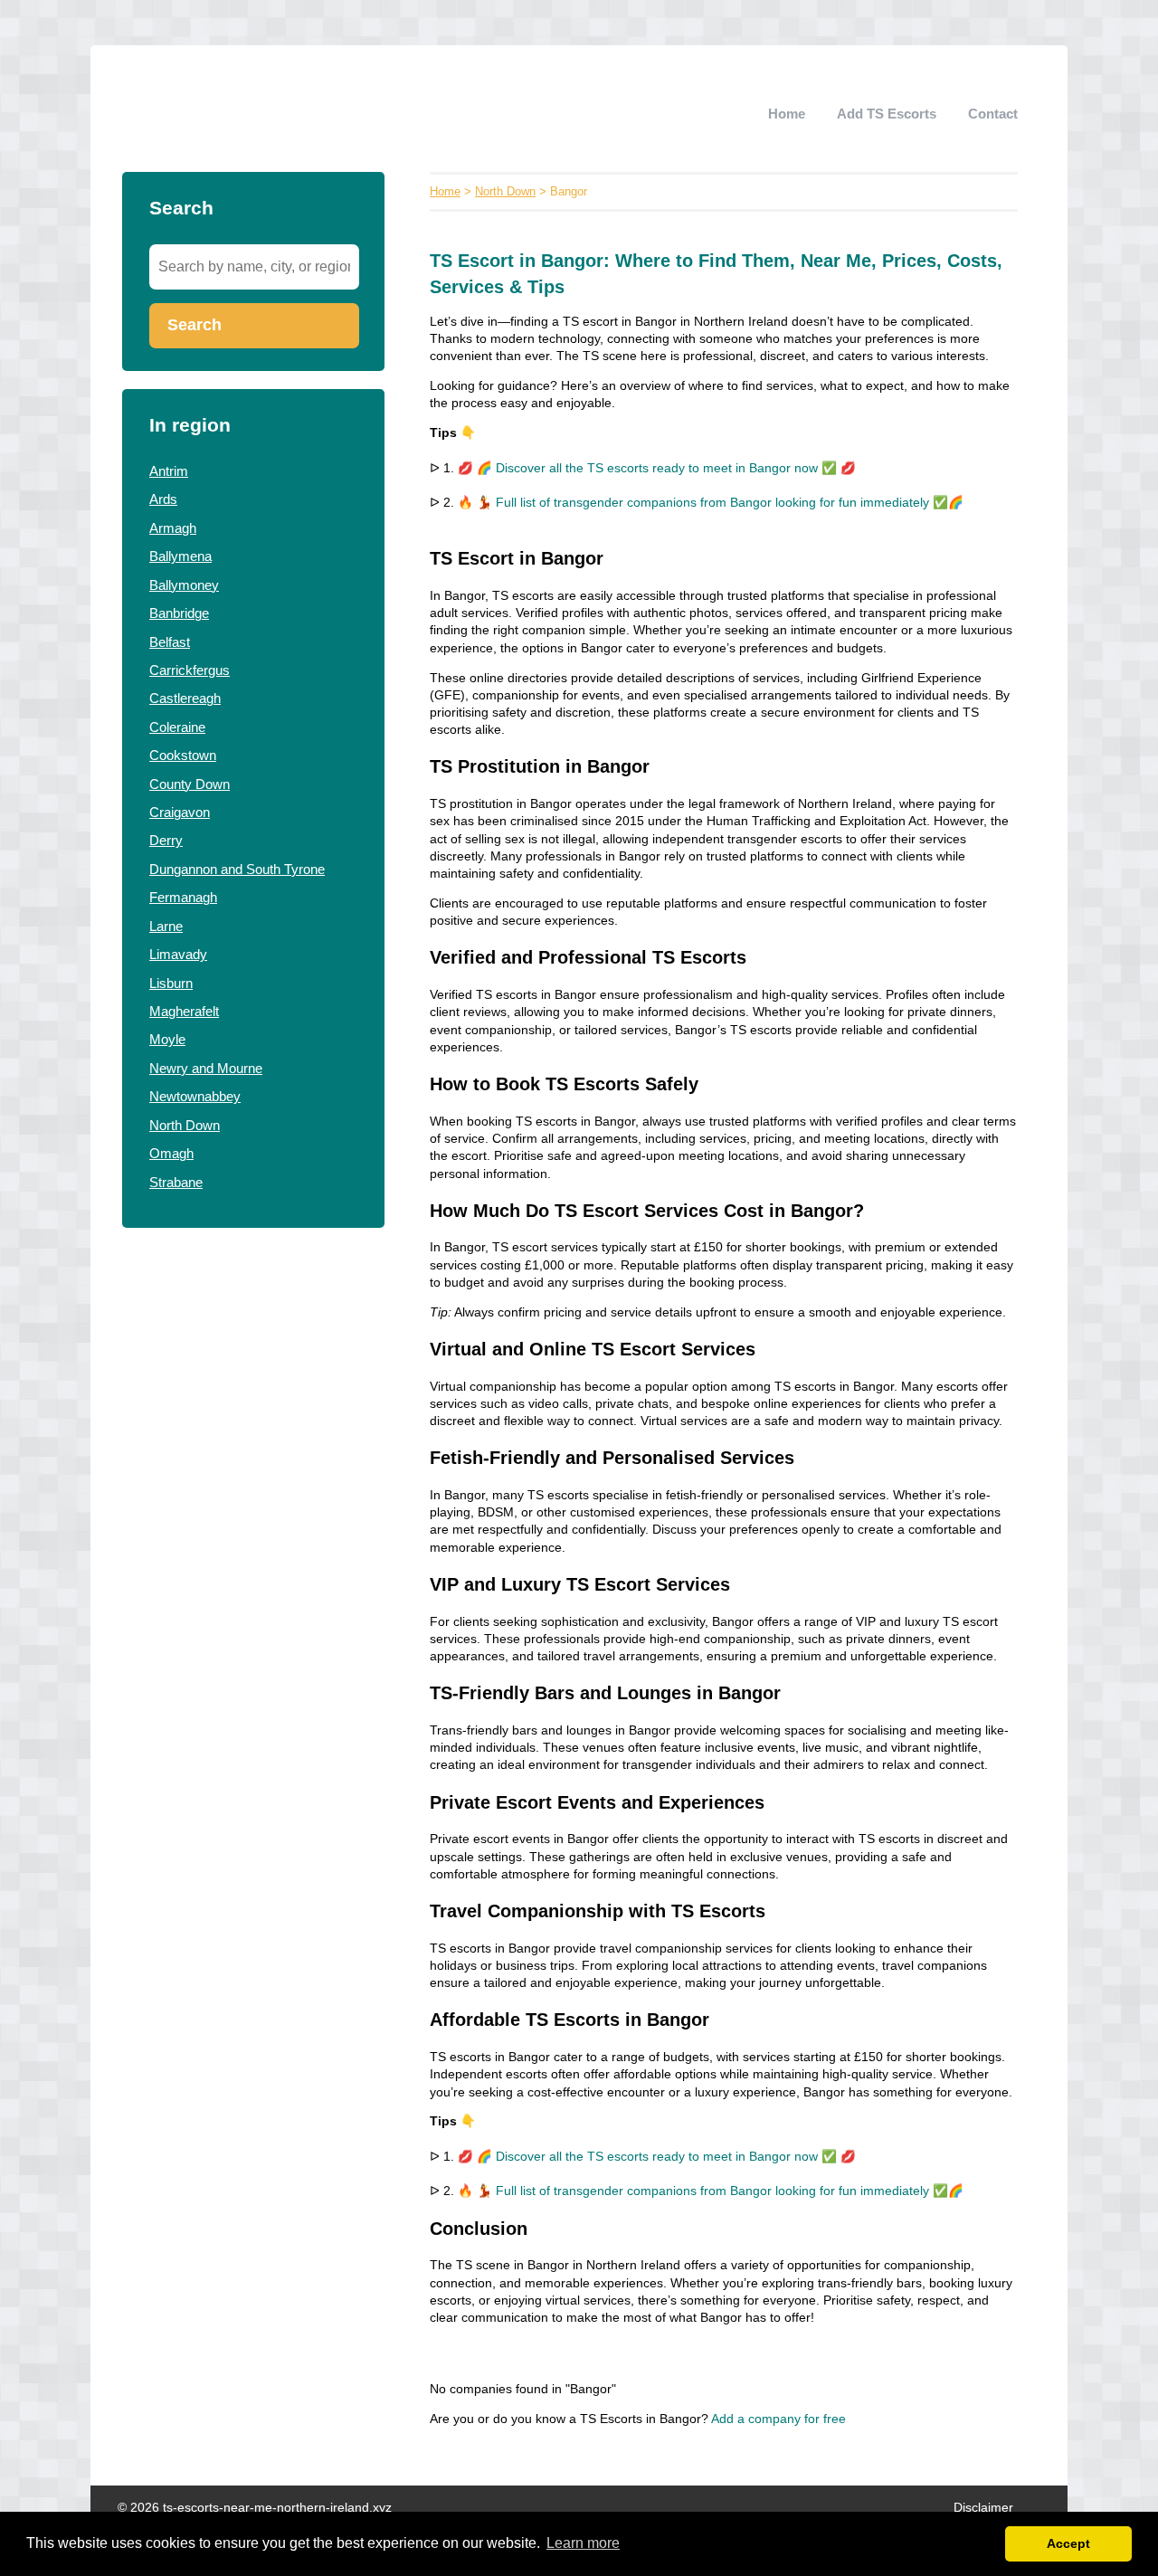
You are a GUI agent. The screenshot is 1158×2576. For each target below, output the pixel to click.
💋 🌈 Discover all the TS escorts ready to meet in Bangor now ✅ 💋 (657, 468)
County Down (190, 784)
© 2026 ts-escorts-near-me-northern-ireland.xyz (255, 2508)
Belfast (170, 642)
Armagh (173, 528)
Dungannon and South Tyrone (237, 869)
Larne (166, 926)
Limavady (178, 954)
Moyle (167, 1039)
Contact (993, 114)
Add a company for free (778, 2419)
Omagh (171, 1153)
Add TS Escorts (887, 114)
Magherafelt (184, 1011)
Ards (163, 499)
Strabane (176, 1182)
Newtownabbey (195, 1096)
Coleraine (177, 727)
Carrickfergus (190, 670)
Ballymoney (184, 585)
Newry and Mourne (206, 1068)
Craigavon (180, 812)
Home (787, 114)
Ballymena (180, 556)
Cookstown (183, 755)
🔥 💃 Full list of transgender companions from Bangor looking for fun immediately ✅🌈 (711, 503)
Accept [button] (1068, 2543)
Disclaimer (983, 2508)
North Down (185, 1125)
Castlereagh (185, 698)
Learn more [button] (583, 2543)
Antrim (169, 471)
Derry (166, 840)
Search (195, 325)
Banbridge (179, 613)
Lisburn (171, 983)
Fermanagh (183, 897)
